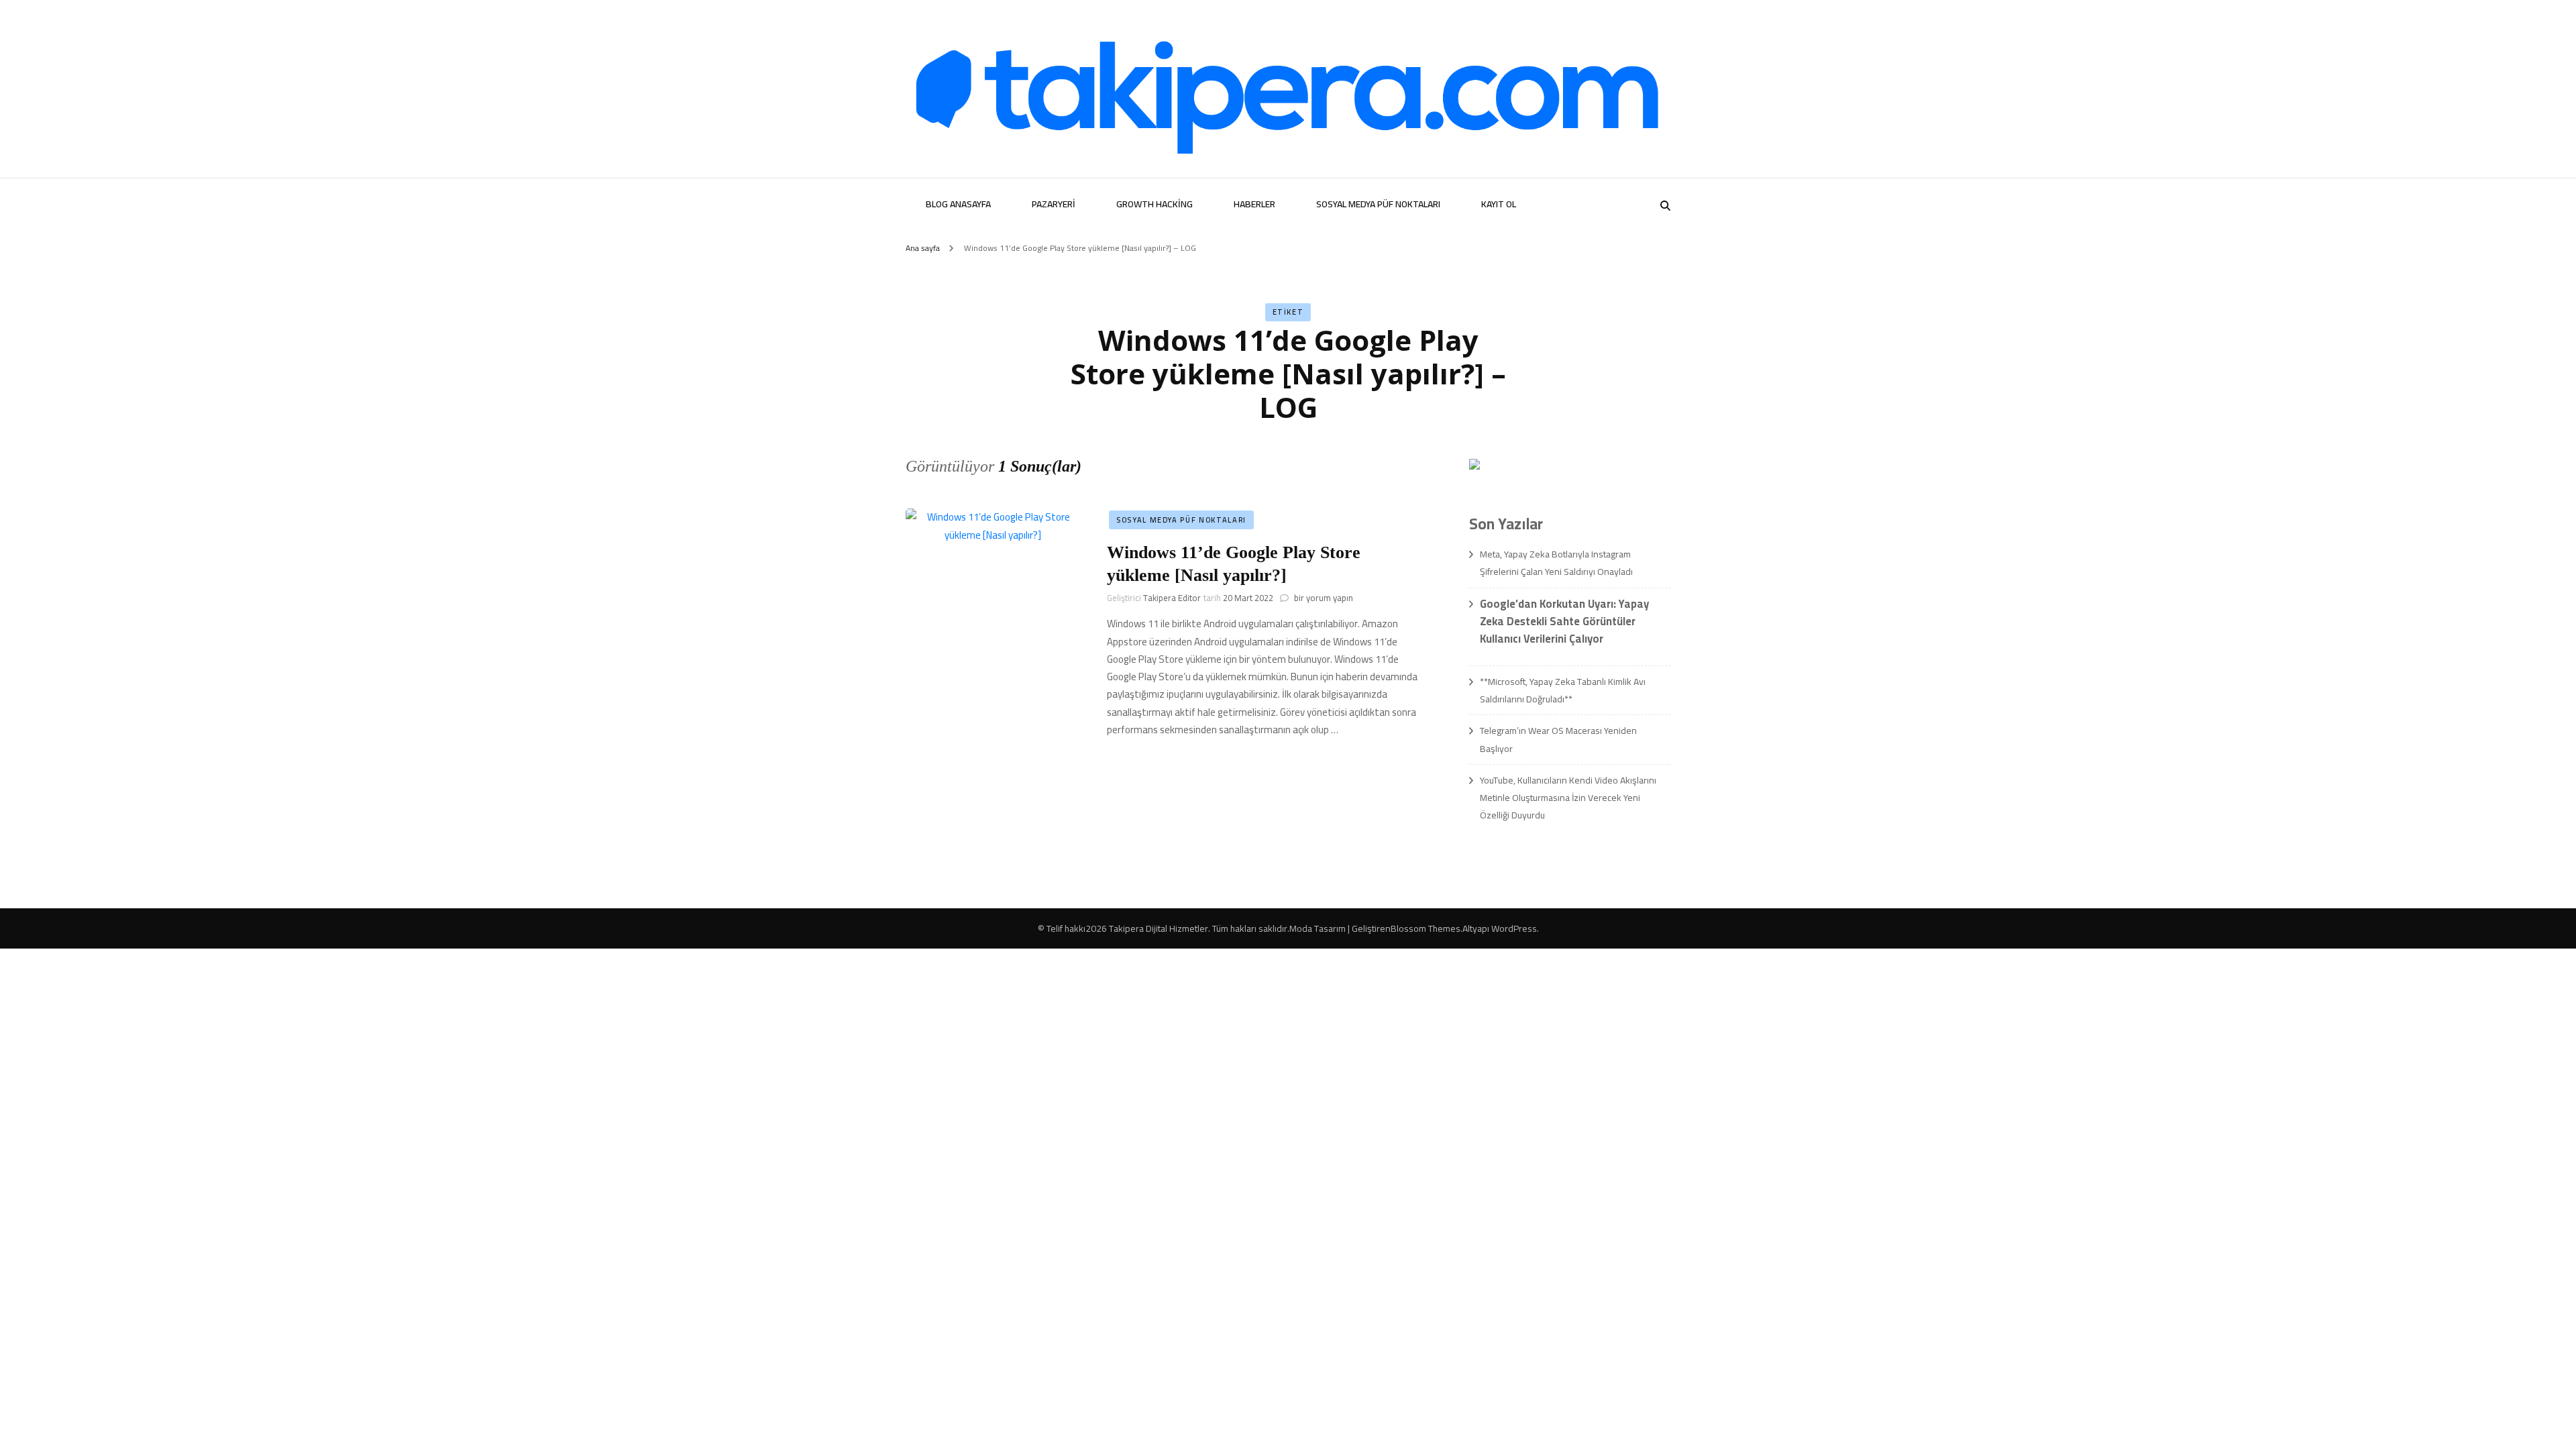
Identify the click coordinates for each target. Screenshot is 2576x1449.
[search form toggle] (1665, 206)
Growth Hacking (1155, 204)
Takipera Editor (1172, 598)
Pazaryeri (1054, 204)
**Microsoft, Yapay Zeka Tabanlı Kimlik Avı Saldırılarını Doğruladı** (1563, 690)
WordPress (1514, 928)
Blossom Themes (1426, 928)
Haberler (1254, 204)
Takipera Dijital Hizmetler (1159, 928)
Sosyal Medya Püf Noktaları (1378, 204)
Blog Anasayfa (958, 204)
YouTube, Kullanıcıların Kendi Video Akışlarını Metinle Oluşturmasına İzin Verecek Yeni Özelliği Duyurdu (1568, 798)
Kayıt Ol (1499, 204)
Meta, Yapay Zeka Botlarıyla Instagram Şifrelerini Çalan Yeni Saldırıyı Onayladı (1556, 563)
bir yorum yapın (1323, 598)
